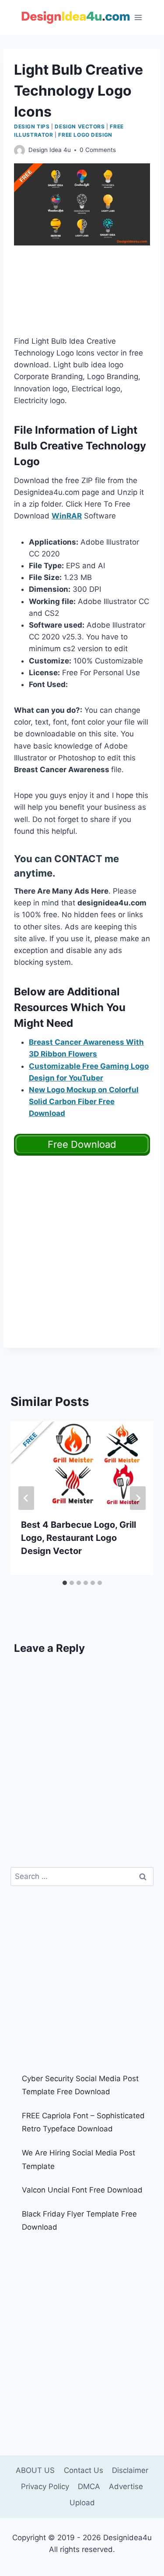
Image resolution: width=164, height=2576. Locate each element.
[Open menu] (138, 17)
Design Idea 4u (50, 150)
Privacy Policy (45, 2486)
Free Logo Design (85, 135)
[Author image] (19, 150)
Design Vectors (80, 126)
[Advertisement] (82, 296)
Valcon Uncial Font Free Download (82, 2190)
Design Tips (32, 126)
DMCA (89, 2486)
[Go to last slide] (26, 1498)
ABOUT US (35, 2470)
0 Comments (98, 150)
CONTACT (78, 859)
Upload (82, 2503)
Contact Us (84, 2470)
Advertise (126, 2486)
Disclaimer (130, 2470)
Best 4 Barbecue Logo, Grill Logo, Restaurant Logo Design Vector (79, 1538)
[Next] (138, 1498)
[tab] (65, 1583)
